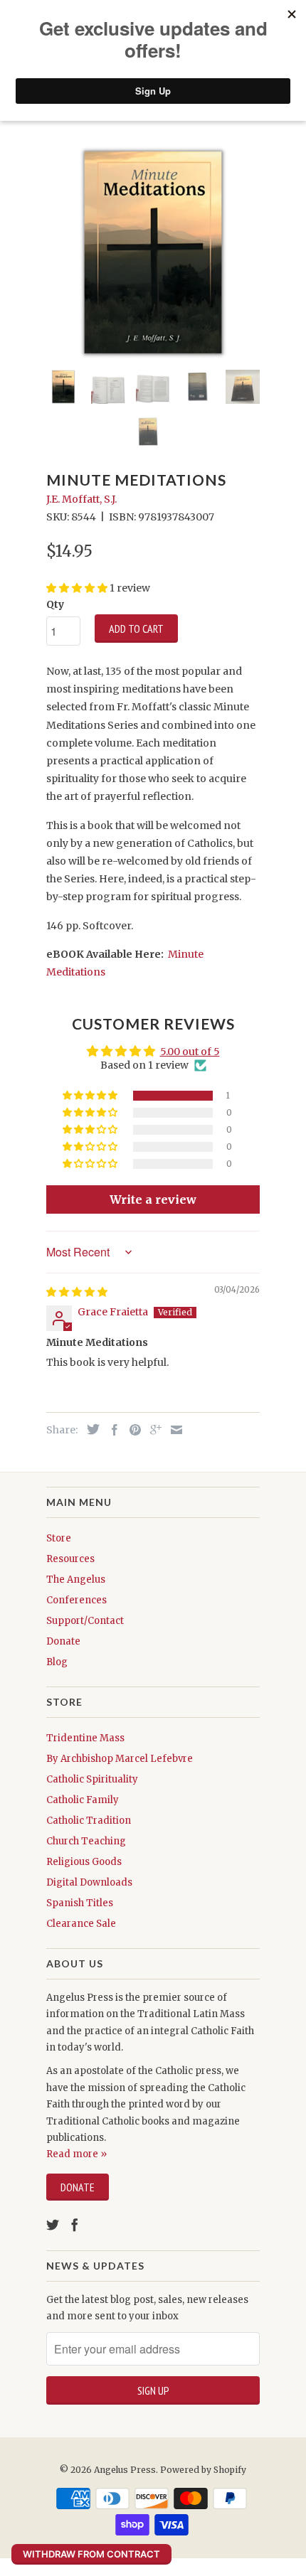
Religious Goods (84, 1862)
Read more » (76, 2154)
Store (59, 1538)
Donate (63, 1641)
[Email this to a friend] (173, 1430)
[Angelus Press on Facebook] (75, 2225)
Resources (70, 1559)
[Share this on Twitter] (90, 1429)
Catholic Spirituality (92, 1779)
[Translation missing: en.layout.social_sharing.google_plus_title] (152, 1430)
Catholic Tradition (89, 1821)
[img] (77, 1292)
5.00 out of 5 (190, 1052)
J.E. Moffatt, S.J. (81, 499)
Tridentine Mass (85, 1738)
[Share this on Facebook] (111, 1430)
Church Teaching (86, 1841)
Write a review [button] (153, 1199)
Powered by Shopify (203, 2470)
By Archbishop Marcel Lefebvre (120, 1759)
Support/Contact (85, 1621)
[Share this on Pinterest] (132, 1430)
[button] (91, 1096)
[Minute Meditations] (153, 252)
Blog (57, 1662)
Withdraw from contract (91, 2554)
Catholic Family (83, 1800)
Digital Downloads (89, 1882)
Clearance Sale (81, 1924)
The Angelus (76, 1580)
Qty (55, 604)
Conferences (76, 1600)
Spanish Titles (80, 1903)
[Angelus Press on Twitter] (53, 2225)
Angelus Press (125, 2470)
